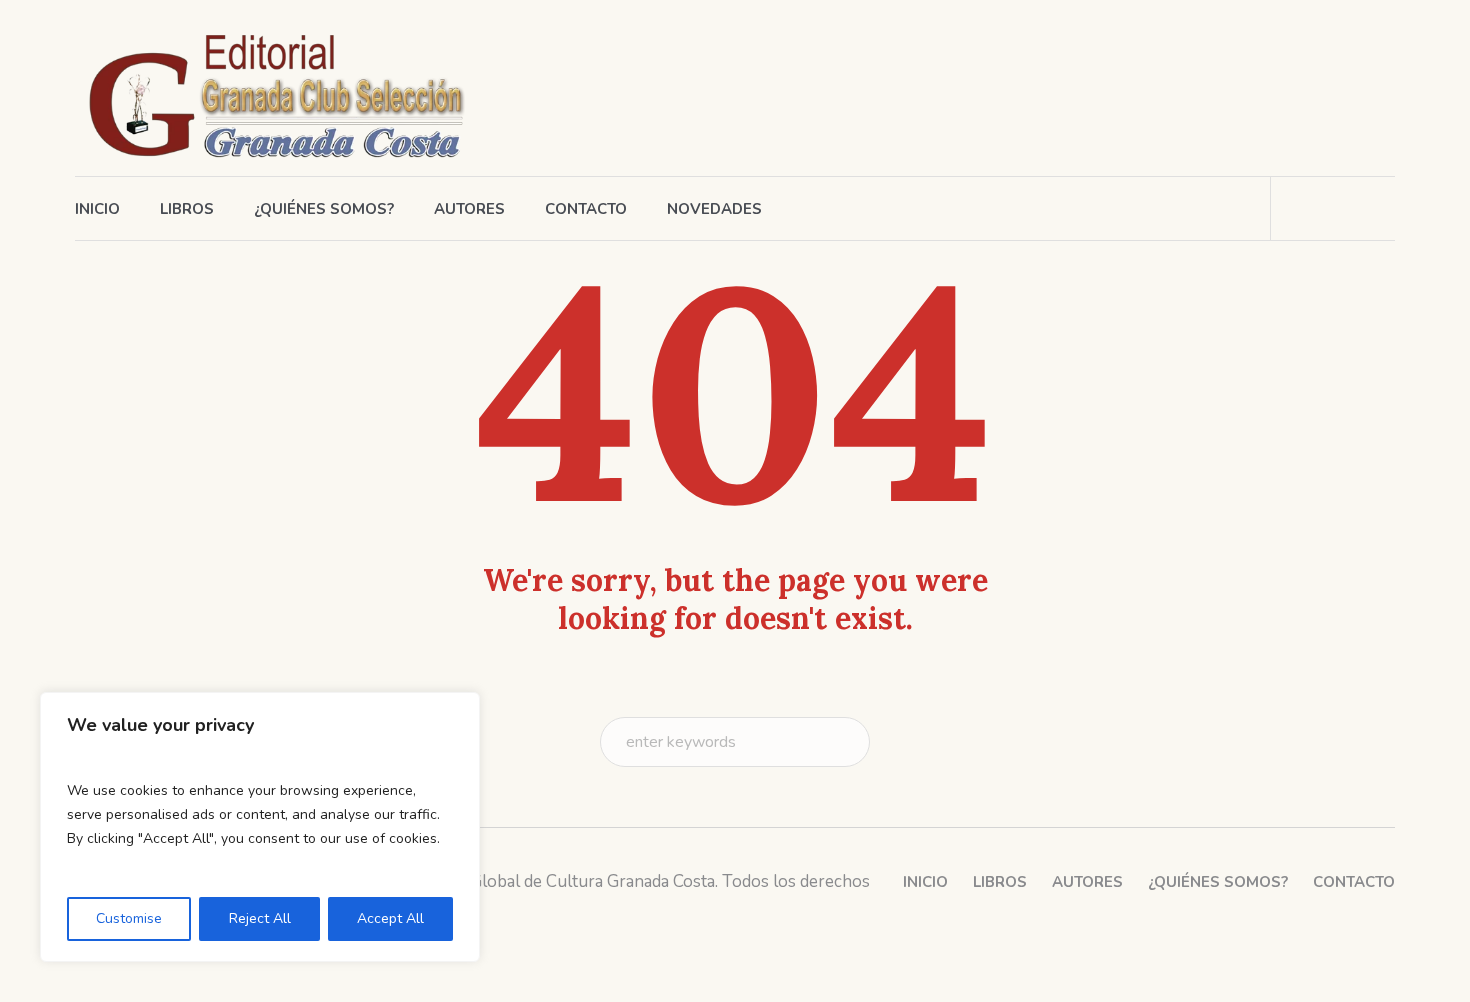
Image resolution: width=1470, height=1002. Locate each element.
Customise (129, 918)
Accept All (390, 918)
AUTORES (1087, 882)
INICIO (925, 882)
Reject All (260, 918)
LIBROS (1000, 882)
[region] (260, 827)
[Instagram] (1304, 93)
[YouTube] (1378, 93)
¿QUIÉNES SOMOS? (1218, 882)
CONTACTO (1354, 882)
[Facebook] (1267, 93)
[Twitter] (1341, 93)
